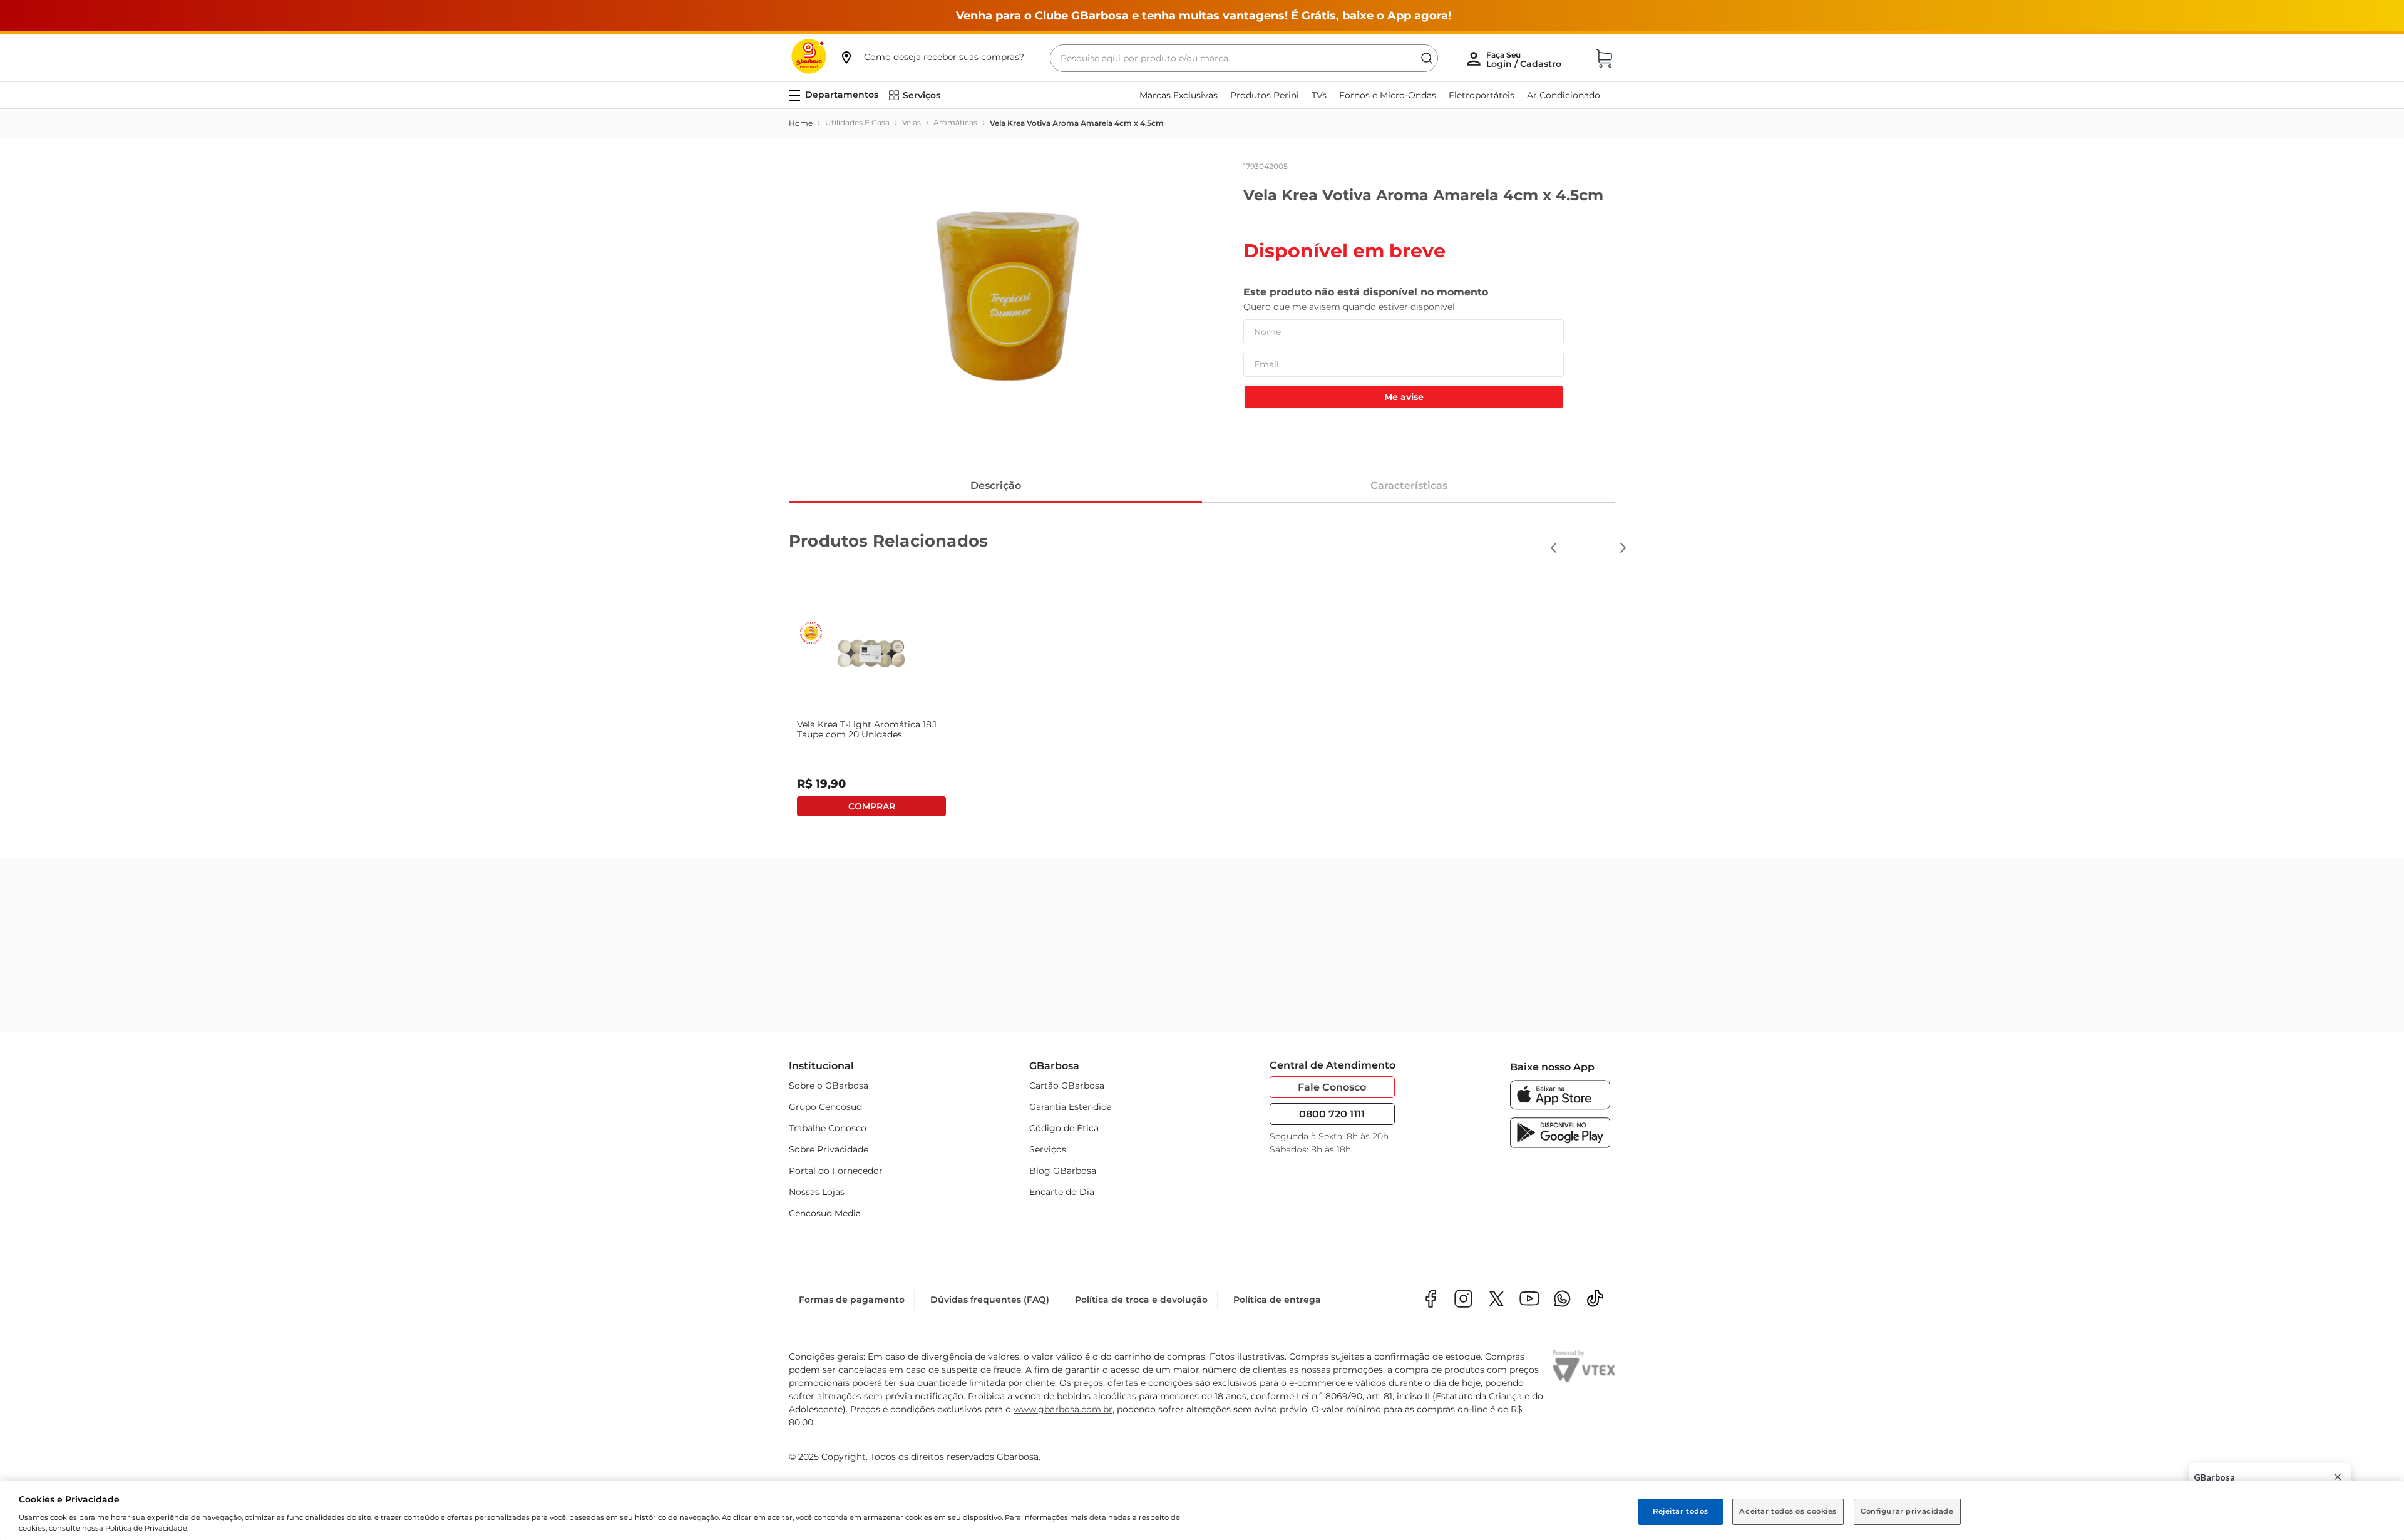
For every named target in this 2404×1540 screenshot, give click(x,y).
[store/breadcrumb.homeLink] (801, 123)
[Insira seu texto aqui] (1562, 1300)
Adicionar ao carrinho (1533, 806)
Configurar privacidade (1907, 1511)
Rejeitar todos (1681, 1511)
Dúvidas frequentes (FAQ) (990, 1300)
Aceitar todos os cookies (1788, 1511)
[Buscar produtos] (1427, 58)
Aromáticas (955, 122)
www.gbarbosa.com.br (1063, 1409)
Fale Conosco (1332, 1087)
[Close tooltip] (2338, 1477)
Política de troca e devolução (1141, 1300)
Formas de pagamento (852, 1300)
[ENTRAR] (1525, 59)
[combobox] (1244, 58)
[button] (932, 57)
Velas (912, 122)
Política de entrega (1277, 1300)
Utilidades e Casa (857, 122)
